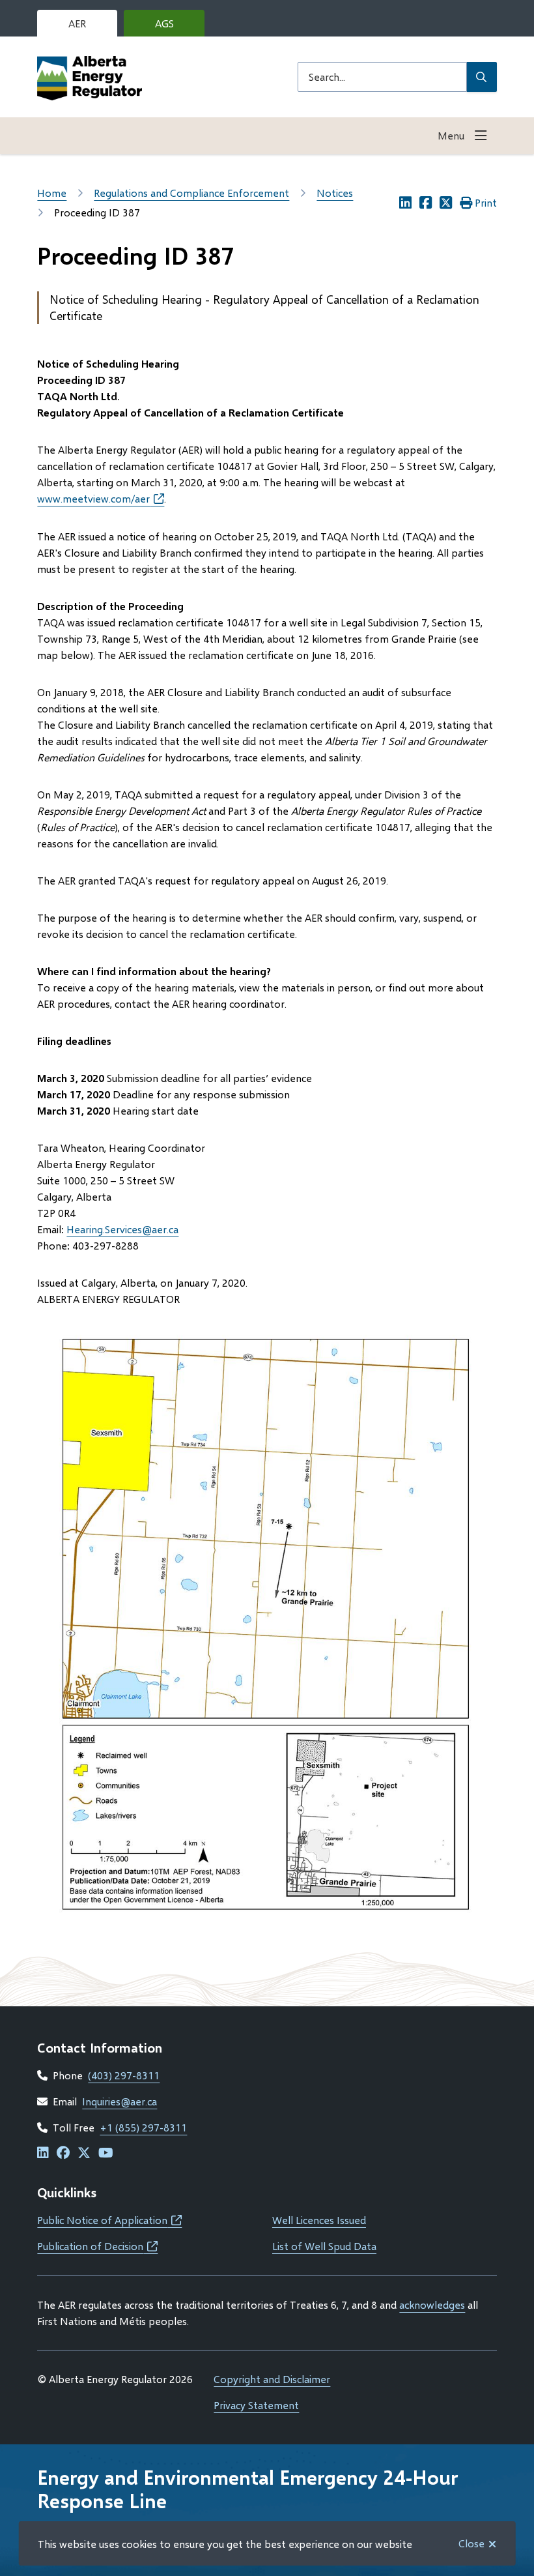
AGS (175, 27)
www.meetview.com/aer (101, 498)
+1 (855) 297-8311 (143, 2127)
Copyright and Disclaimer (272, 2379)
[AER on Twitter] (84, 2153)
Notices (335, 193)
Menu (451, 135)
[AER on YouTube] (106, 2153)
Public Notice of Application (109, 2220)
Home (52, 193)
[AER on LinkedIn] (43, 2153)
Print (486, 202)
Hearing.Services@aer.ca (122, 1229)
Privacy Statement (256, 2405)
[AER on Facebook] (63, 2153)
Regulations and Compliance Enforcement (191, 193)
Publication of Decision (97, 2246)
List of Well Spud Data (324, 2246)
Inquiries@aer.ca (119, 2101)
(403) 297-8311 (124, 2075)
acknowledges (432, 2305)
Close (471, 2543)
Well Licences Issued (319, 2220)
